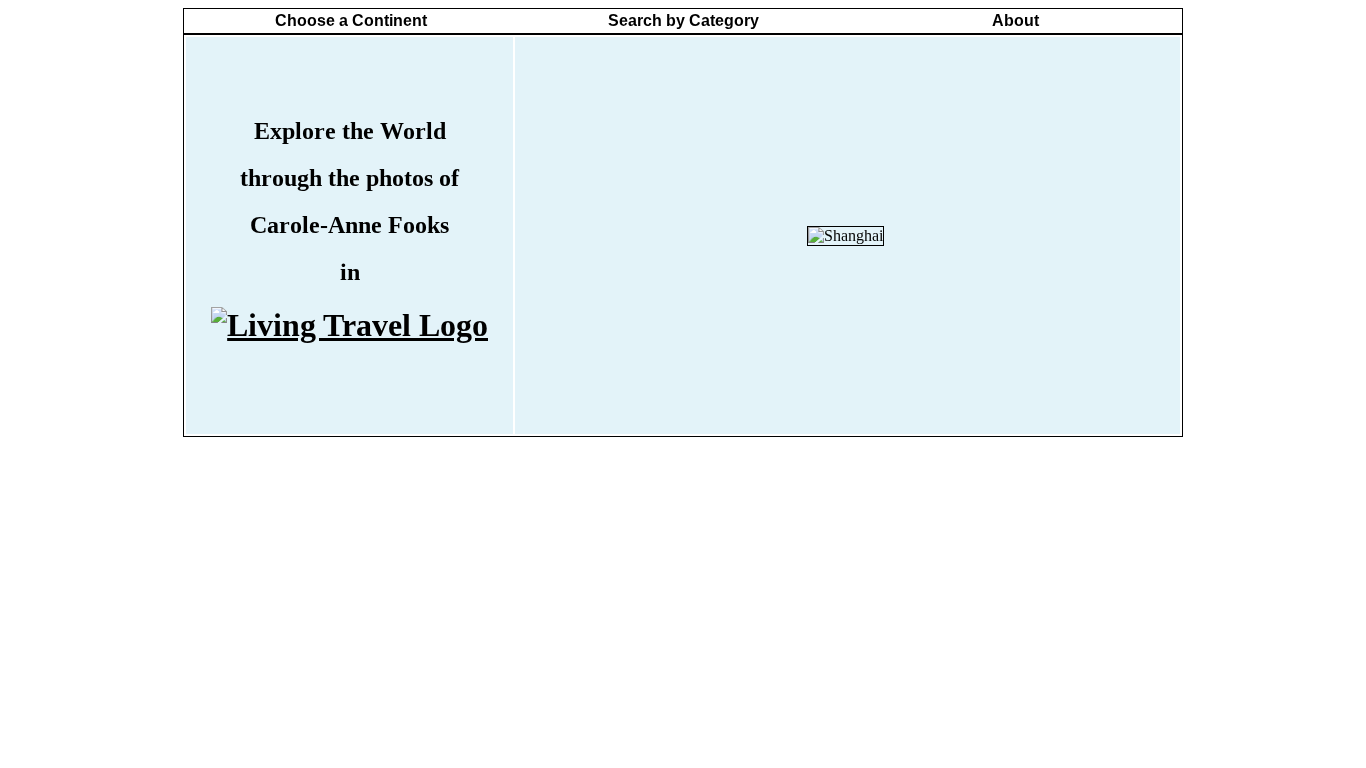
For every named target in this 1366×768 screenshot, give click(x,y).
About (1015, 20)
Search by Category (683, 20)
